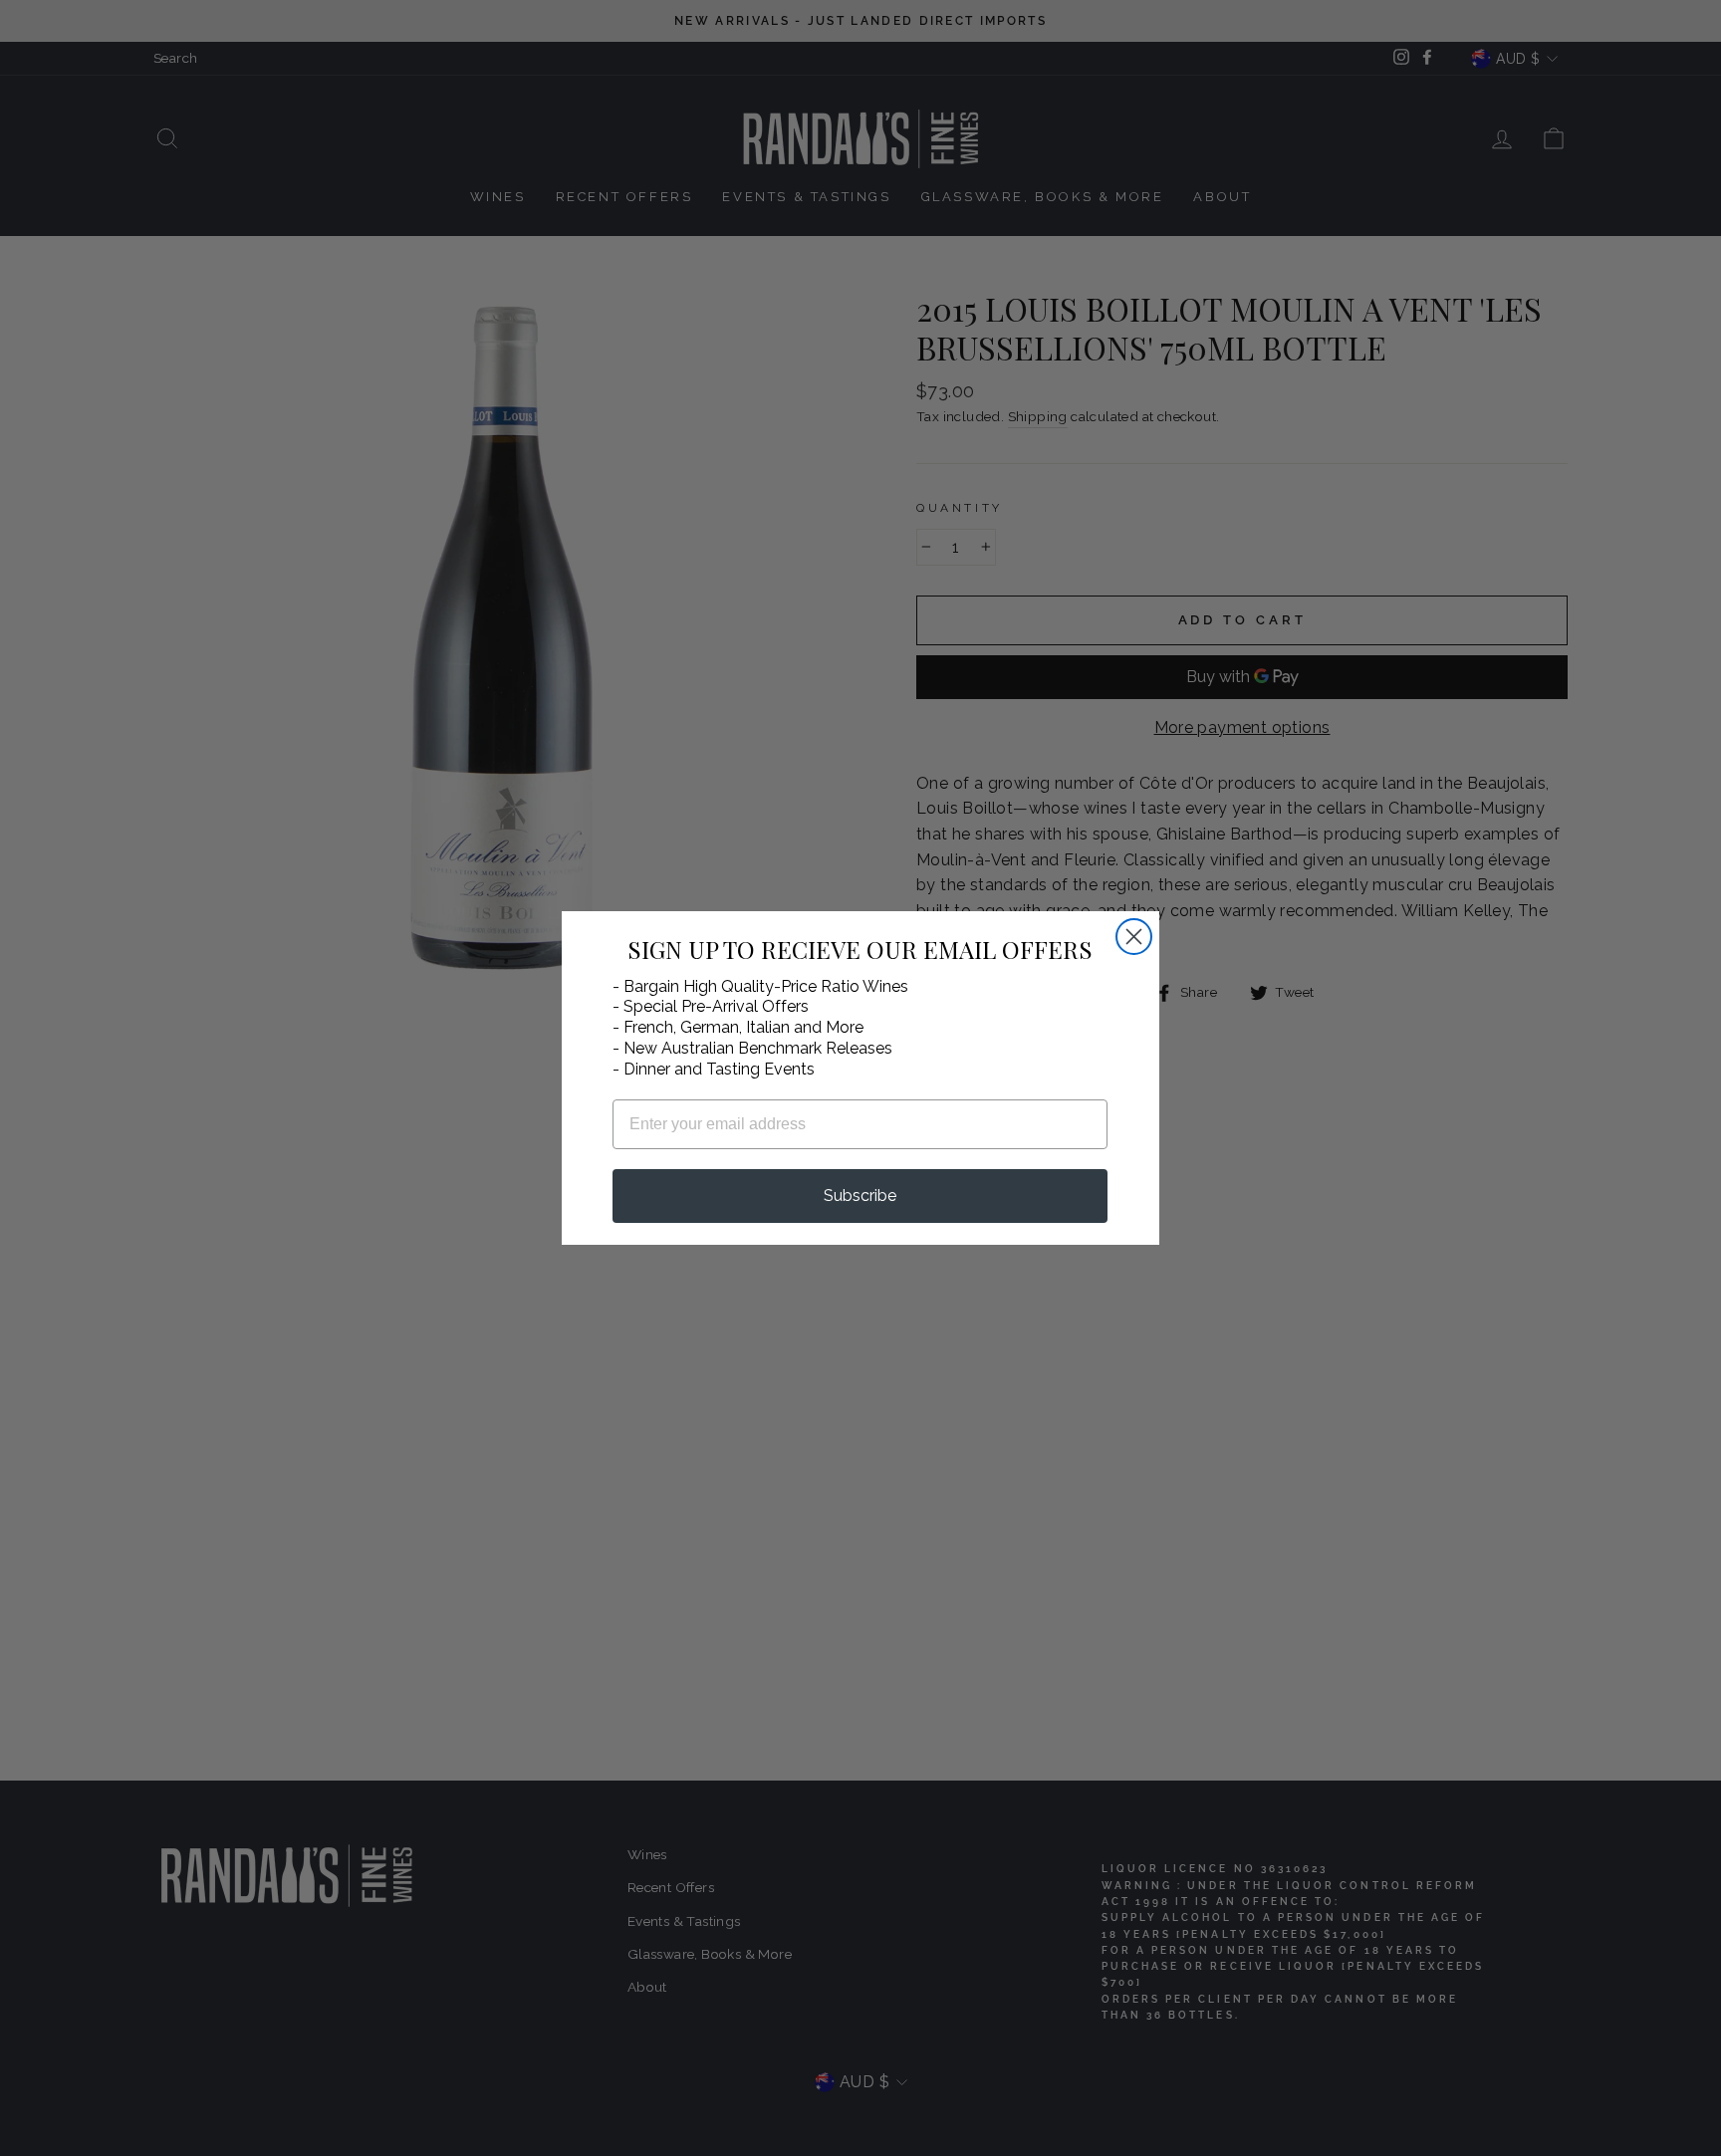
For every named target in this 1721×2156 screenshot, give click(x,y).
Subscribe (860, 1196)
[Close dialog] (1134, 937)
